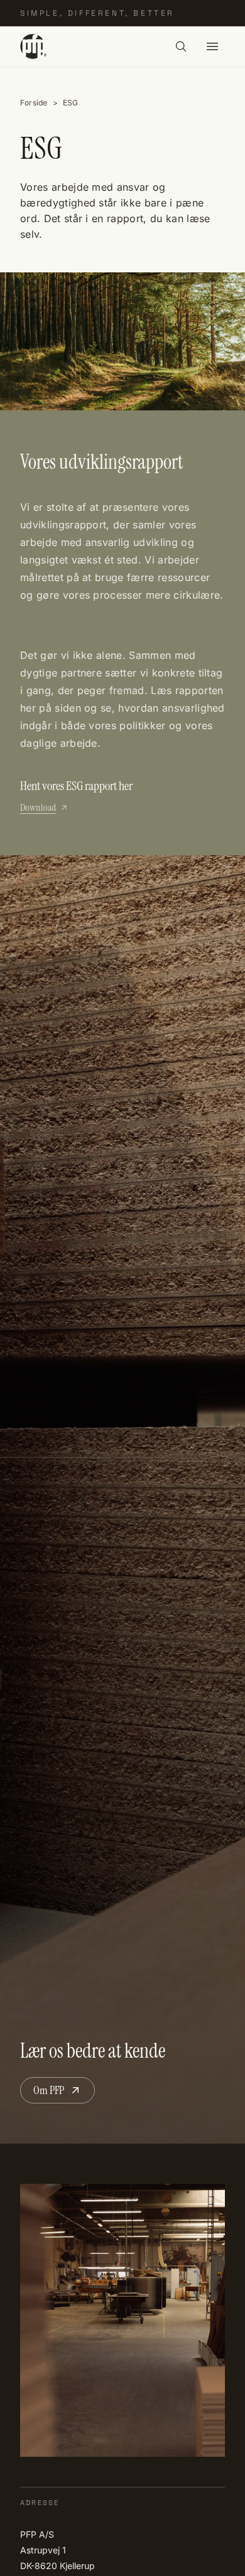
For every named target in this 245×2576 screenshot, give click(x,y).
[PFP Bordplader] (33, 46)
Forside (34, 103)
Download (38, 807)
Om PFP (49, 2090)
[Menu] (212, 46)
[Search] (181, 46)
